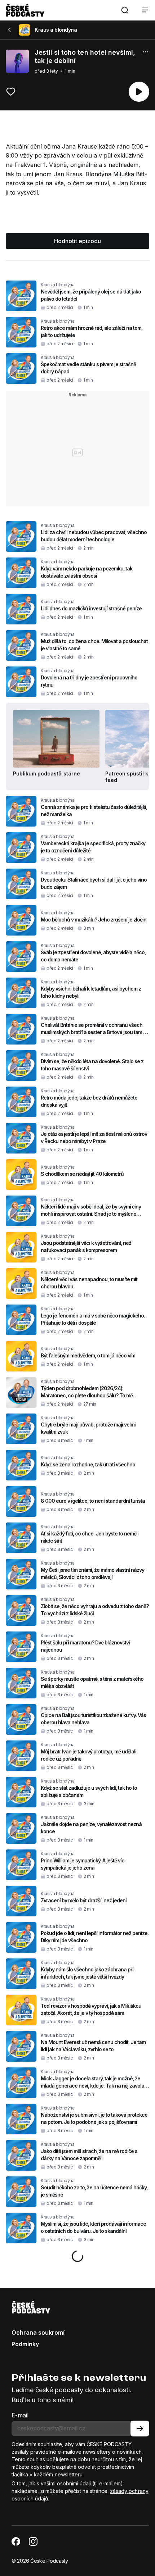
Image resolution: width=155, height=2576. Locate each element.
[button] (125, 10)
